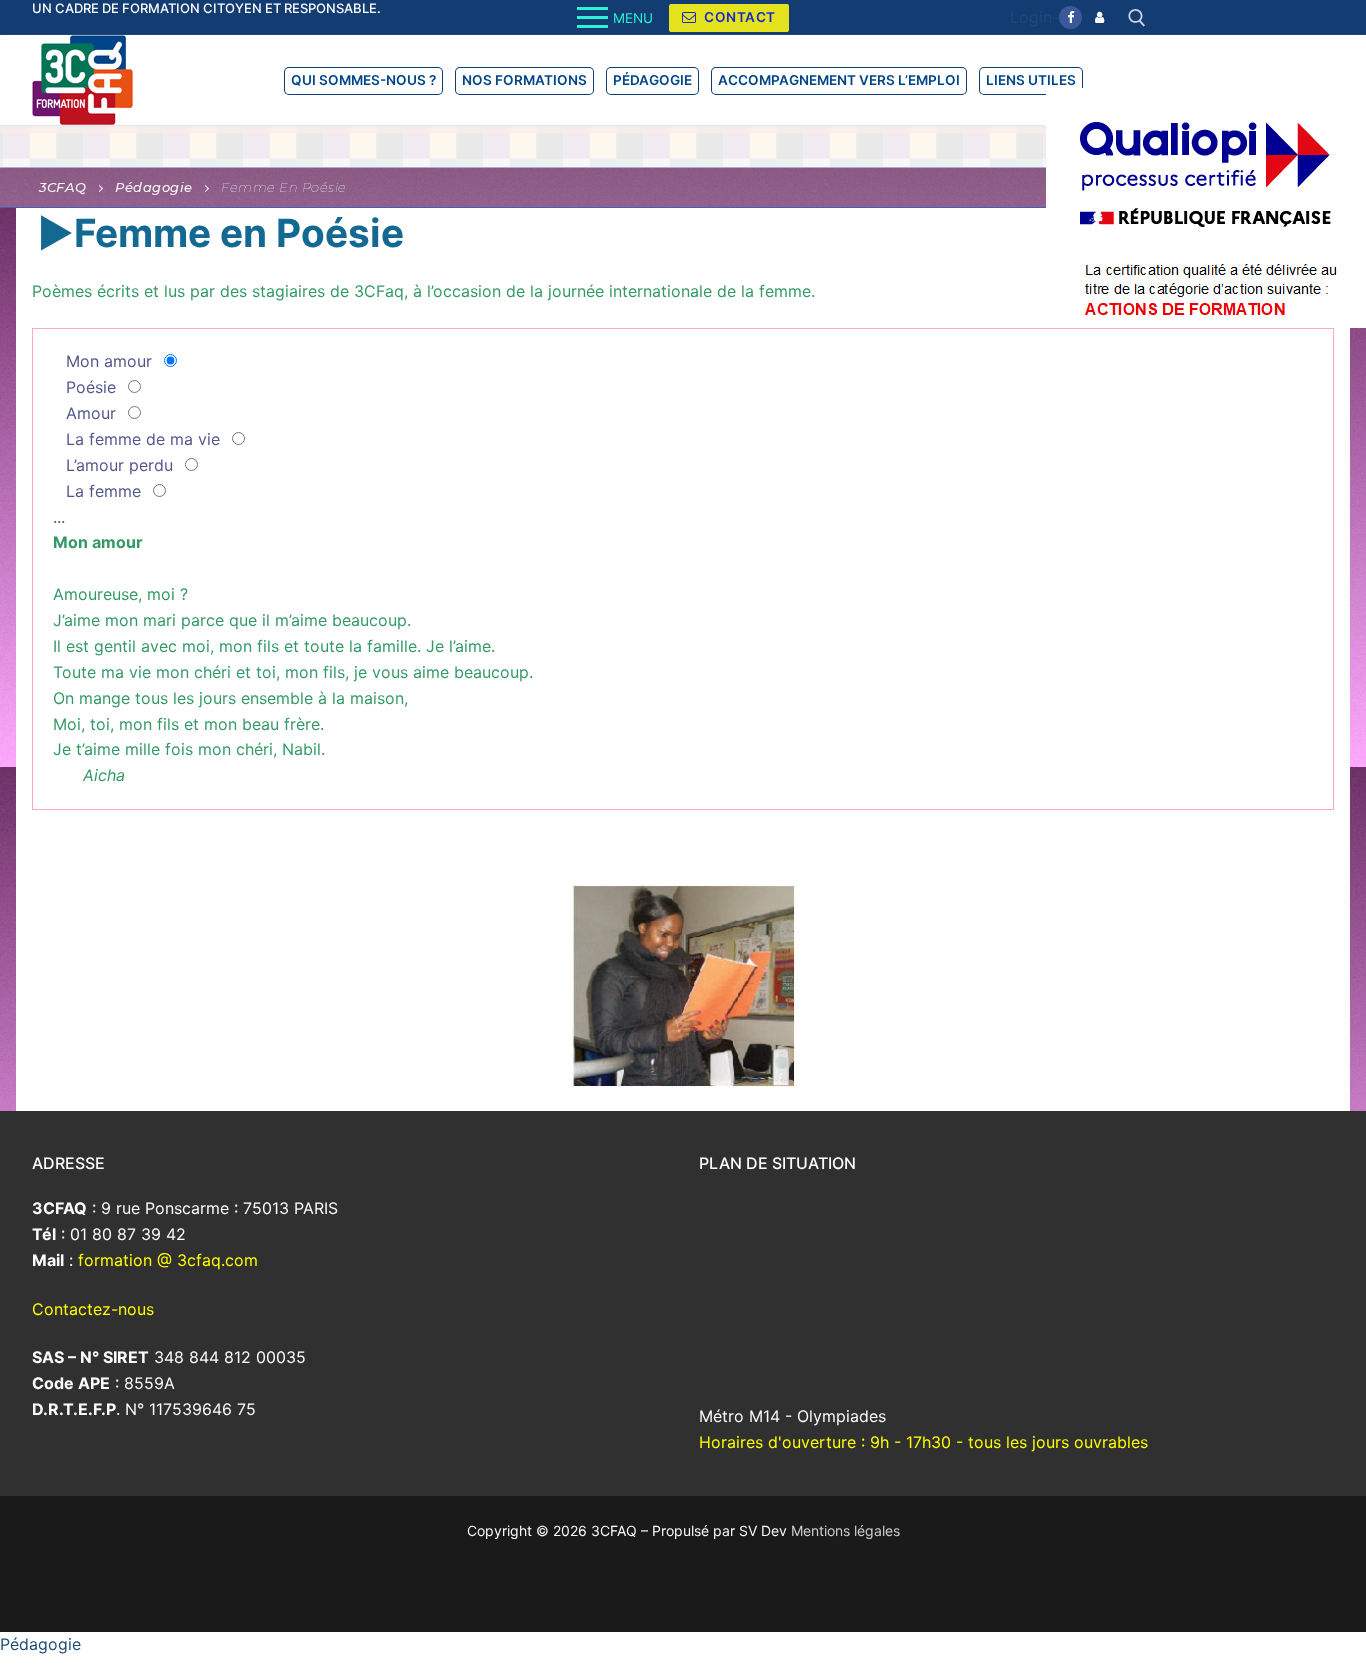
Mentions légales (845, 1530)
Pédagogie (40, 1644)
